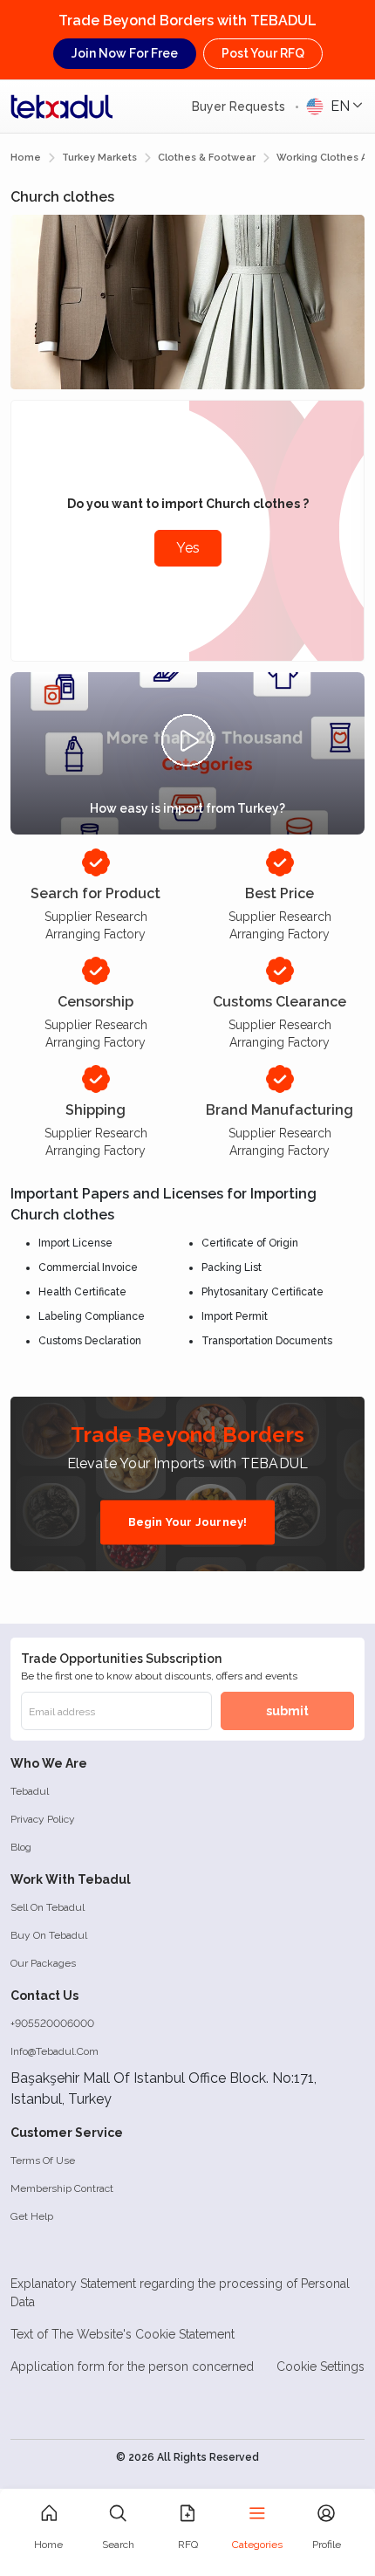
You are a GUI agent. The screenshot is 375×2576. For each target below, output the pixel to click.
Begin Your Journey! (188, 1522)
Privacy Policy (43, 1819)
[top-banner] (62, 106)
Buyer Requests (240, 106)
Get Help (32, 2216)
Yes (188, 548)
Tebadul (30, 1791)
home (26, 158)
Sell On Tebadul (48, 1907)
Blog (21, 1847)
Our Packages (43, 1963)
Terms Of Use (43, 2160)
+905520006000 (52, 2023)
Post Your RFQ (263, 53)
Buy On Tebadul (49, 1935)
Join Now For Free (125, 53)
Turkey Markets (99, 158)
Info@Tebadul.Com (55, 2051)
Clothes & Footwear (207, 158)
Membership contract (62, 2188)
